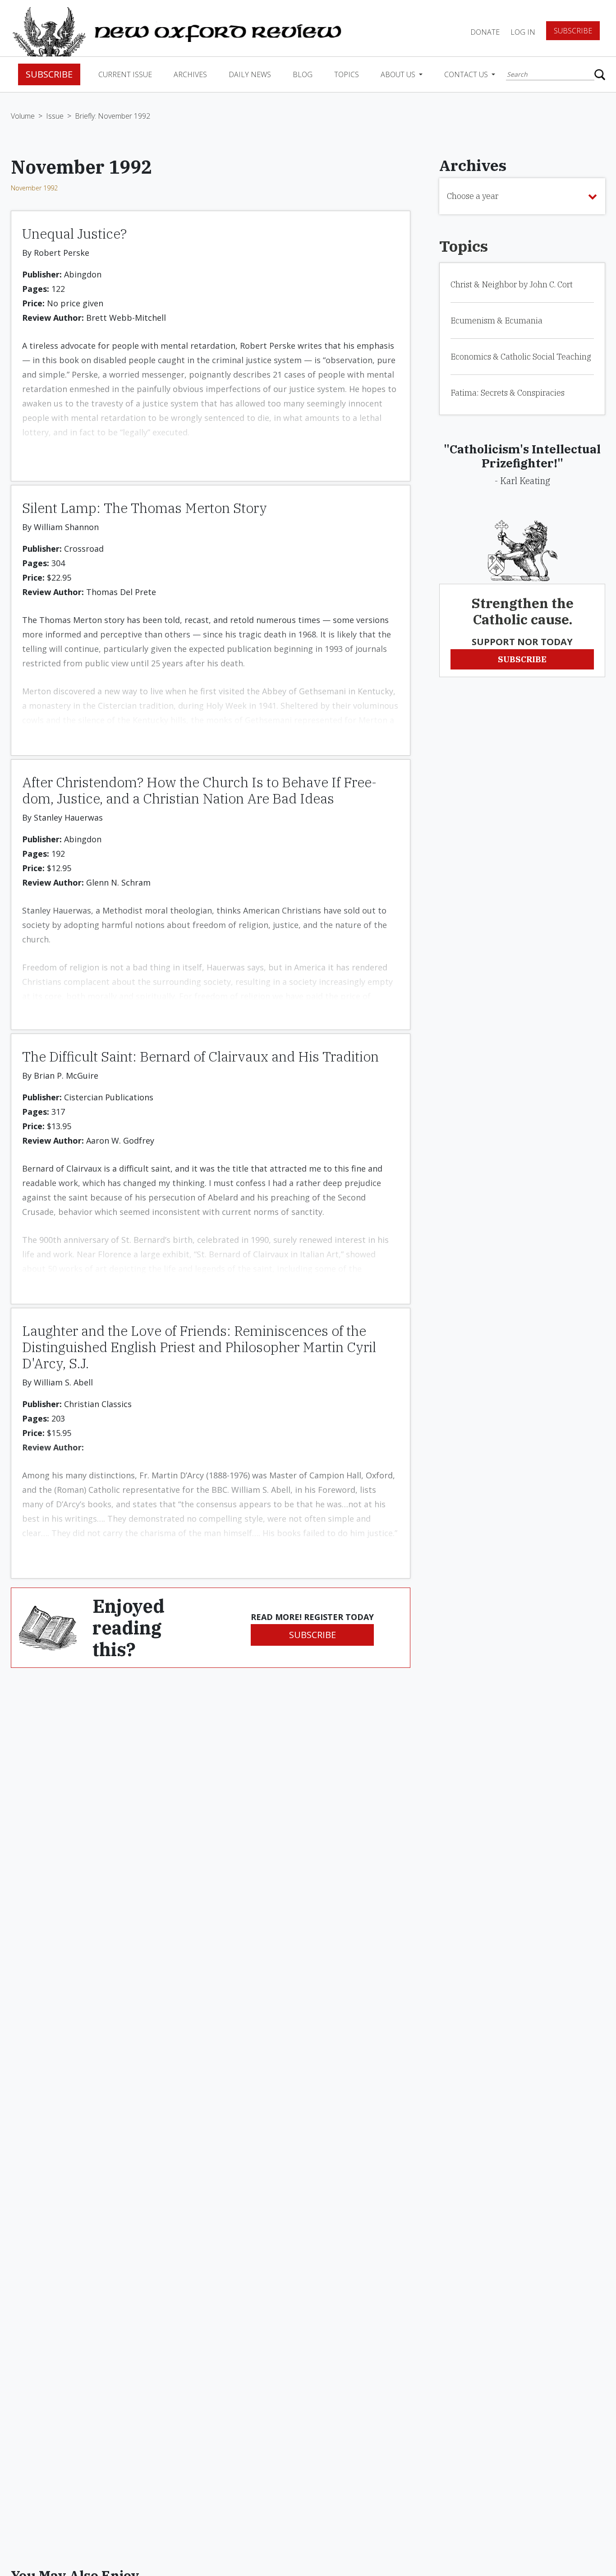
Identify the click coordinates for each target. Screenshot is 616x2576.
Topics (347, 74)
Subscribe (573, 31)
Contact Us (467, 74)
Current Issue (125, 74)
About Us (399, 74)
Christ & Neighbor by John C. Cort (512, 284)
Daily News (250, 74)
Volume (23, 116)
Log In (523, 32)
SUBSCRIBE (313, 1635)
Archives (190, 74)
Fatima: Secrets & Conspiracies (508, 393)
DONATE (485, 32)
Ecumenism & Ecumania (496, 321)
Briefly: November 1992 (113, 116)
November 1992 (34, 188)
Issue (55, 116)
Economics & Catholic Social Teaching (521, 357)
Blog (303, 74)
